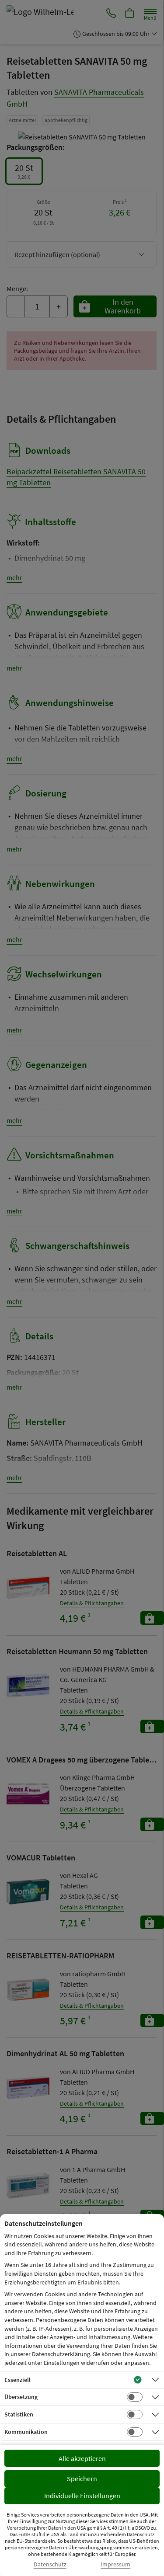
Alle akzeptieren (82, 2458)
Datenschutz (50, 2564)
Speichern (82, 2479)
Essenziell (17, 2380)
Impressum (115, 2564)
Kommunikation (26, 2432)
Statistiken (19, 2414)
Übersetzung (21, 2397)
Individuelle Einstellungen (82, 2496)
